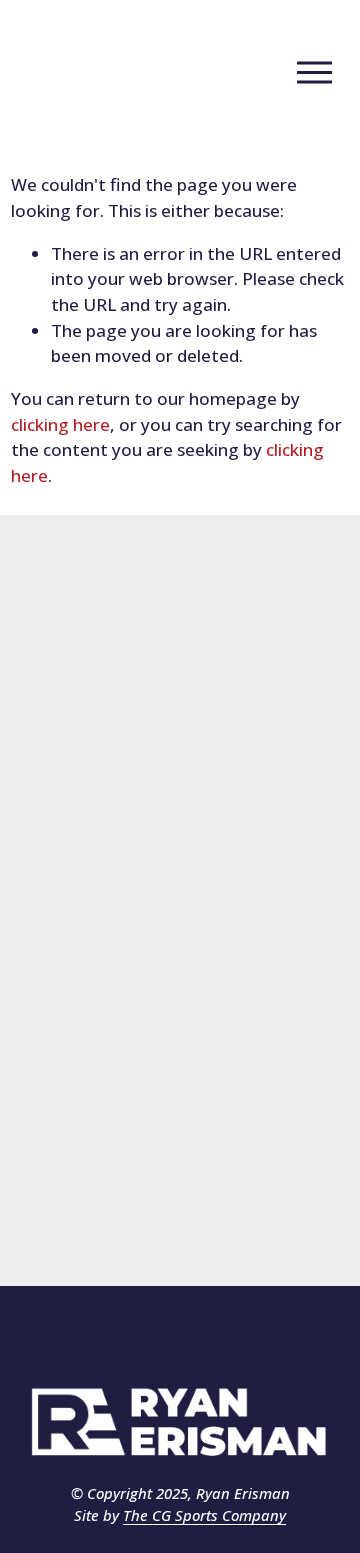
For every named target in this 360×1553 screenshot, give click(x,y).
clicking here (60, 424)
